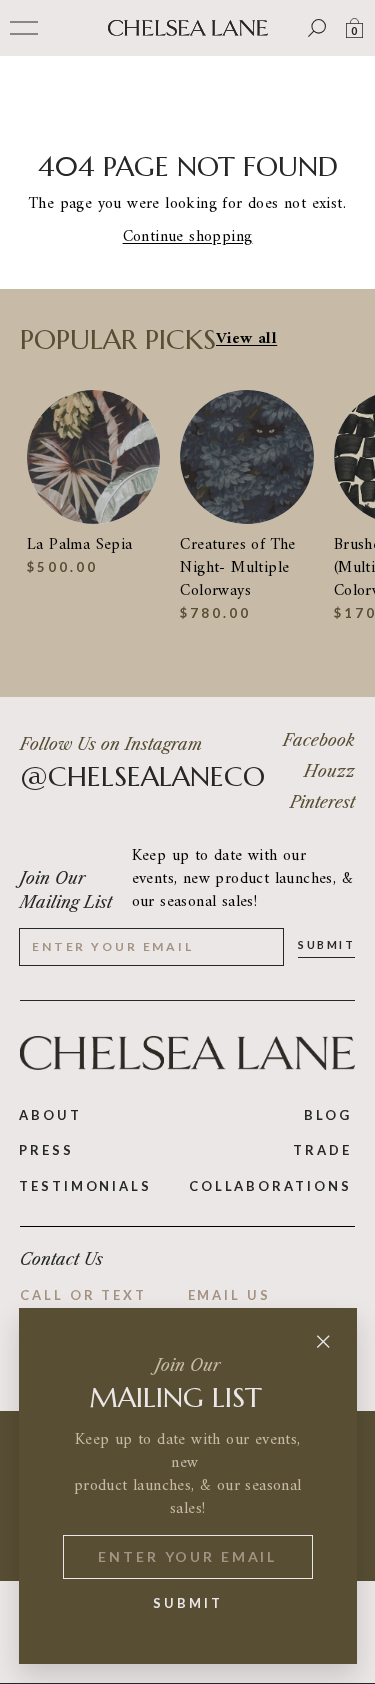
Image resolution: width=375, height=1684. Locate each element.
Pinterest (322, 802)
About (50, 1115)
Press (46, 1150)
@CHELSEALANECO (142, 777)
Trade (322, 1150)
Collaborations (270, 1186)
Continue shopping (188, 237)
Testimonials (85, 1186)
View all (246, 339)
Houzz (329, 771)
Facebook (319, 740)
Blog (328, 1115)
